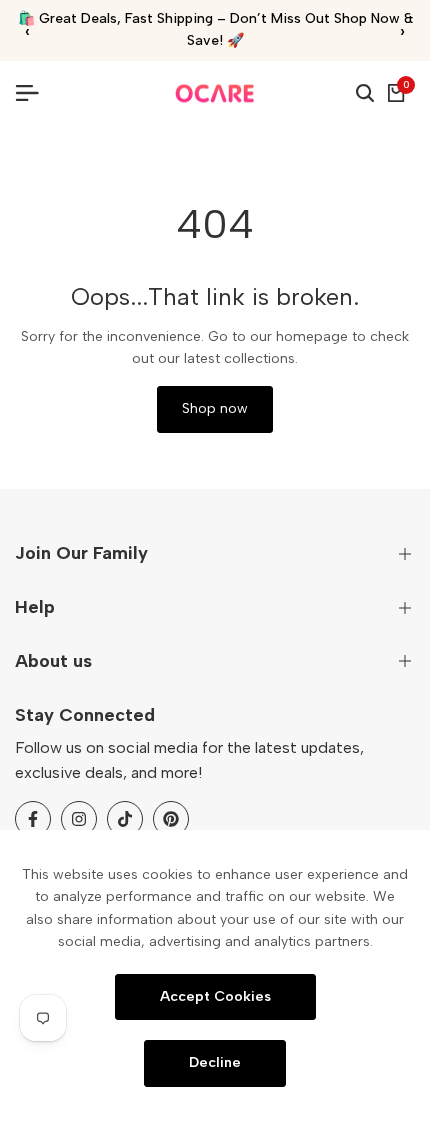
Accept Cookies (215, 995)
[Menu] (35, 93)
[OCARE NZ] (215, 93)
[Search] (365, 93)
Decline (215, 1062)
